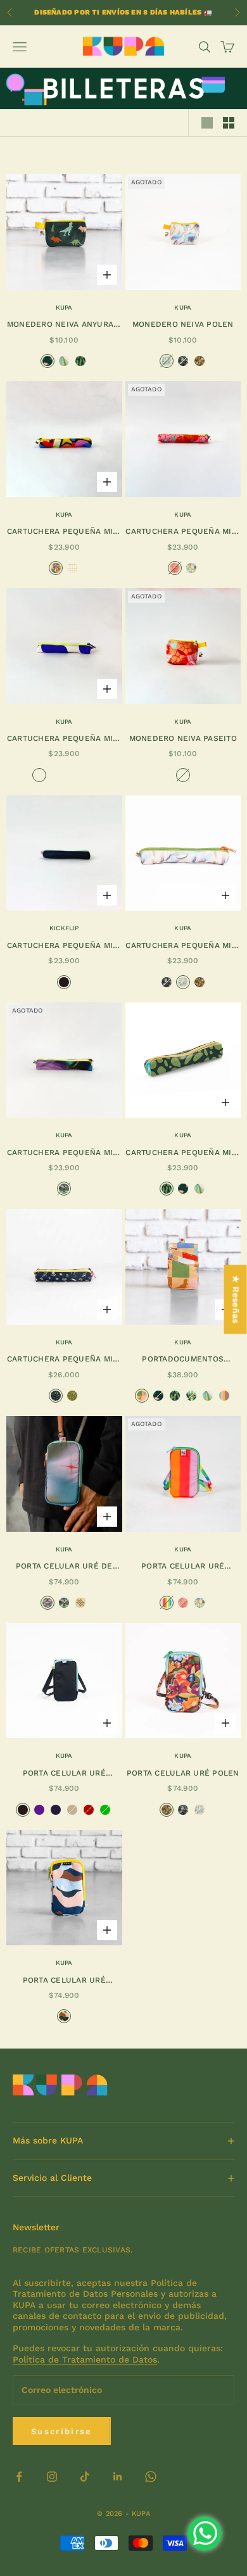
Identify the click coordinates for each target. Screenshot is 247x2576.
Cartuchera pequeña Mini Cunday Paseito (183, 532)
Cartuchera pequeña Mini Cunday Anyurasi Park (183, 1153)
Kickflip (64, 928)
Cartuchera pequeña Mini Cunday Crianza (64, 1360)
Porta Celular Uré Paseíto (183, 1567)
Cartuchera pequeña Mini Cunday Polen (183, 946)
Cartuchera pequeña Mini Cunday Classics (64, 946)
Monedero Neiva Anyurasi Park (64, 325)
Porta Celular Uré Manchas (64, 1981)
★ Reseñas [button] (236, 1300)
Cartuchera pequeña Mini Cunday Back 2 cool (64, 532)
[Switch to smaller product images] (229, 123)
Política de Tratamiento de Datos (85, 2359)
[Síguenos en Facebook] (19, 2477)
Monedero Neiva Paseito (183, 738)
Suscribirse (62, 2431)
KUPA (64, 307)
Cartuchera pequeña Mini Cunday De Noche (64, 1153)
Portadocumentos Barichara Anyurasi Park (183, 1360)
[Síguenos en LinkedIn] (118, 2477)
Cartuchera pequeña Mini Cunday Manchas (64, 739)
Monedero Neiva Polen (183, 324)
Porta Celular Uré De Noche (64, 1567)
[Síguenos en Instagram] (52, 2477)
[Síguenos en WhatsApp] (151, 2477)
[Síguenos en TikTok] (85, 2477)
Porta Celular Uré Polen (183, 1773)
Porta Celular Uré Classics (64, 1774)
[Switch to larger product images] (207, 123)
